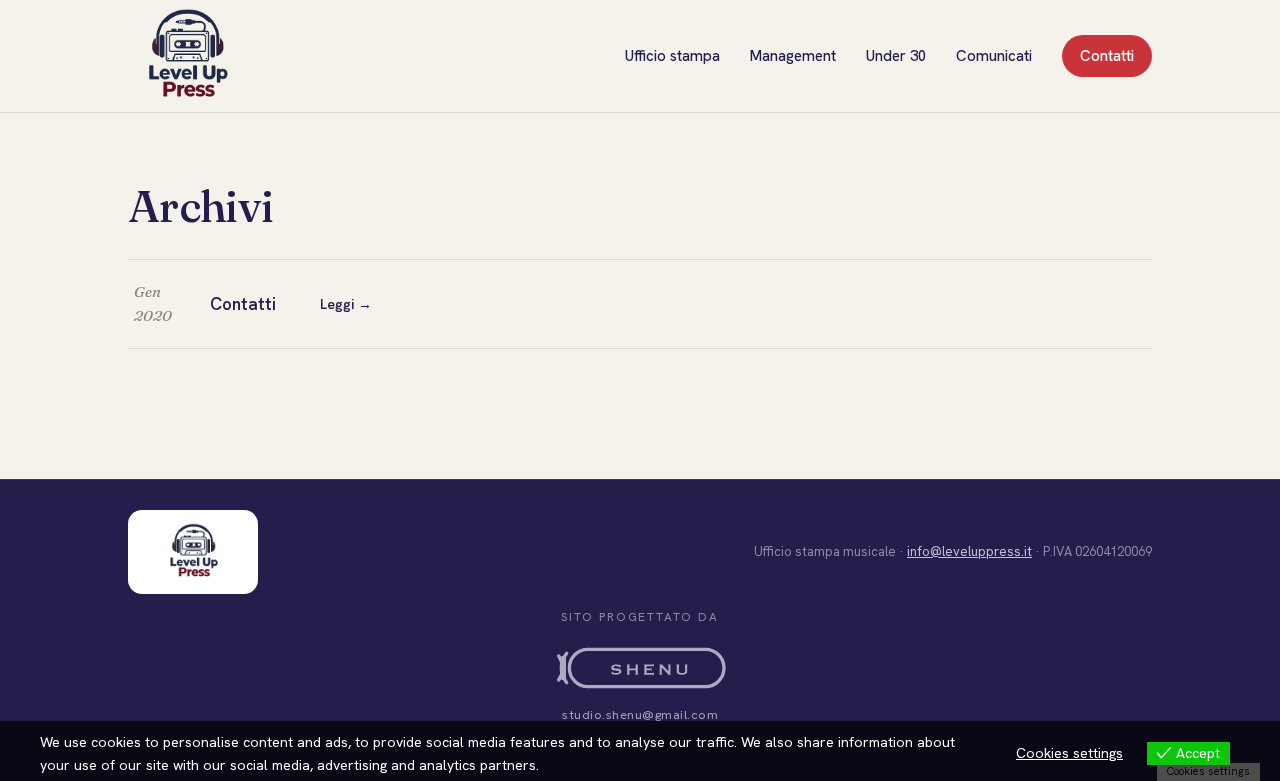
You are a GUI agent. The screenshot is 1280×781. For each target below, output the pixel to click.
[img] (187, 56)
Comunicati (994, 56)
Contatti (1107, 56)
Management (793, 56)
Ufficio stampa (672, 56)
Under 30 (896, 56)
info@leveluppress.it (969, 551)
